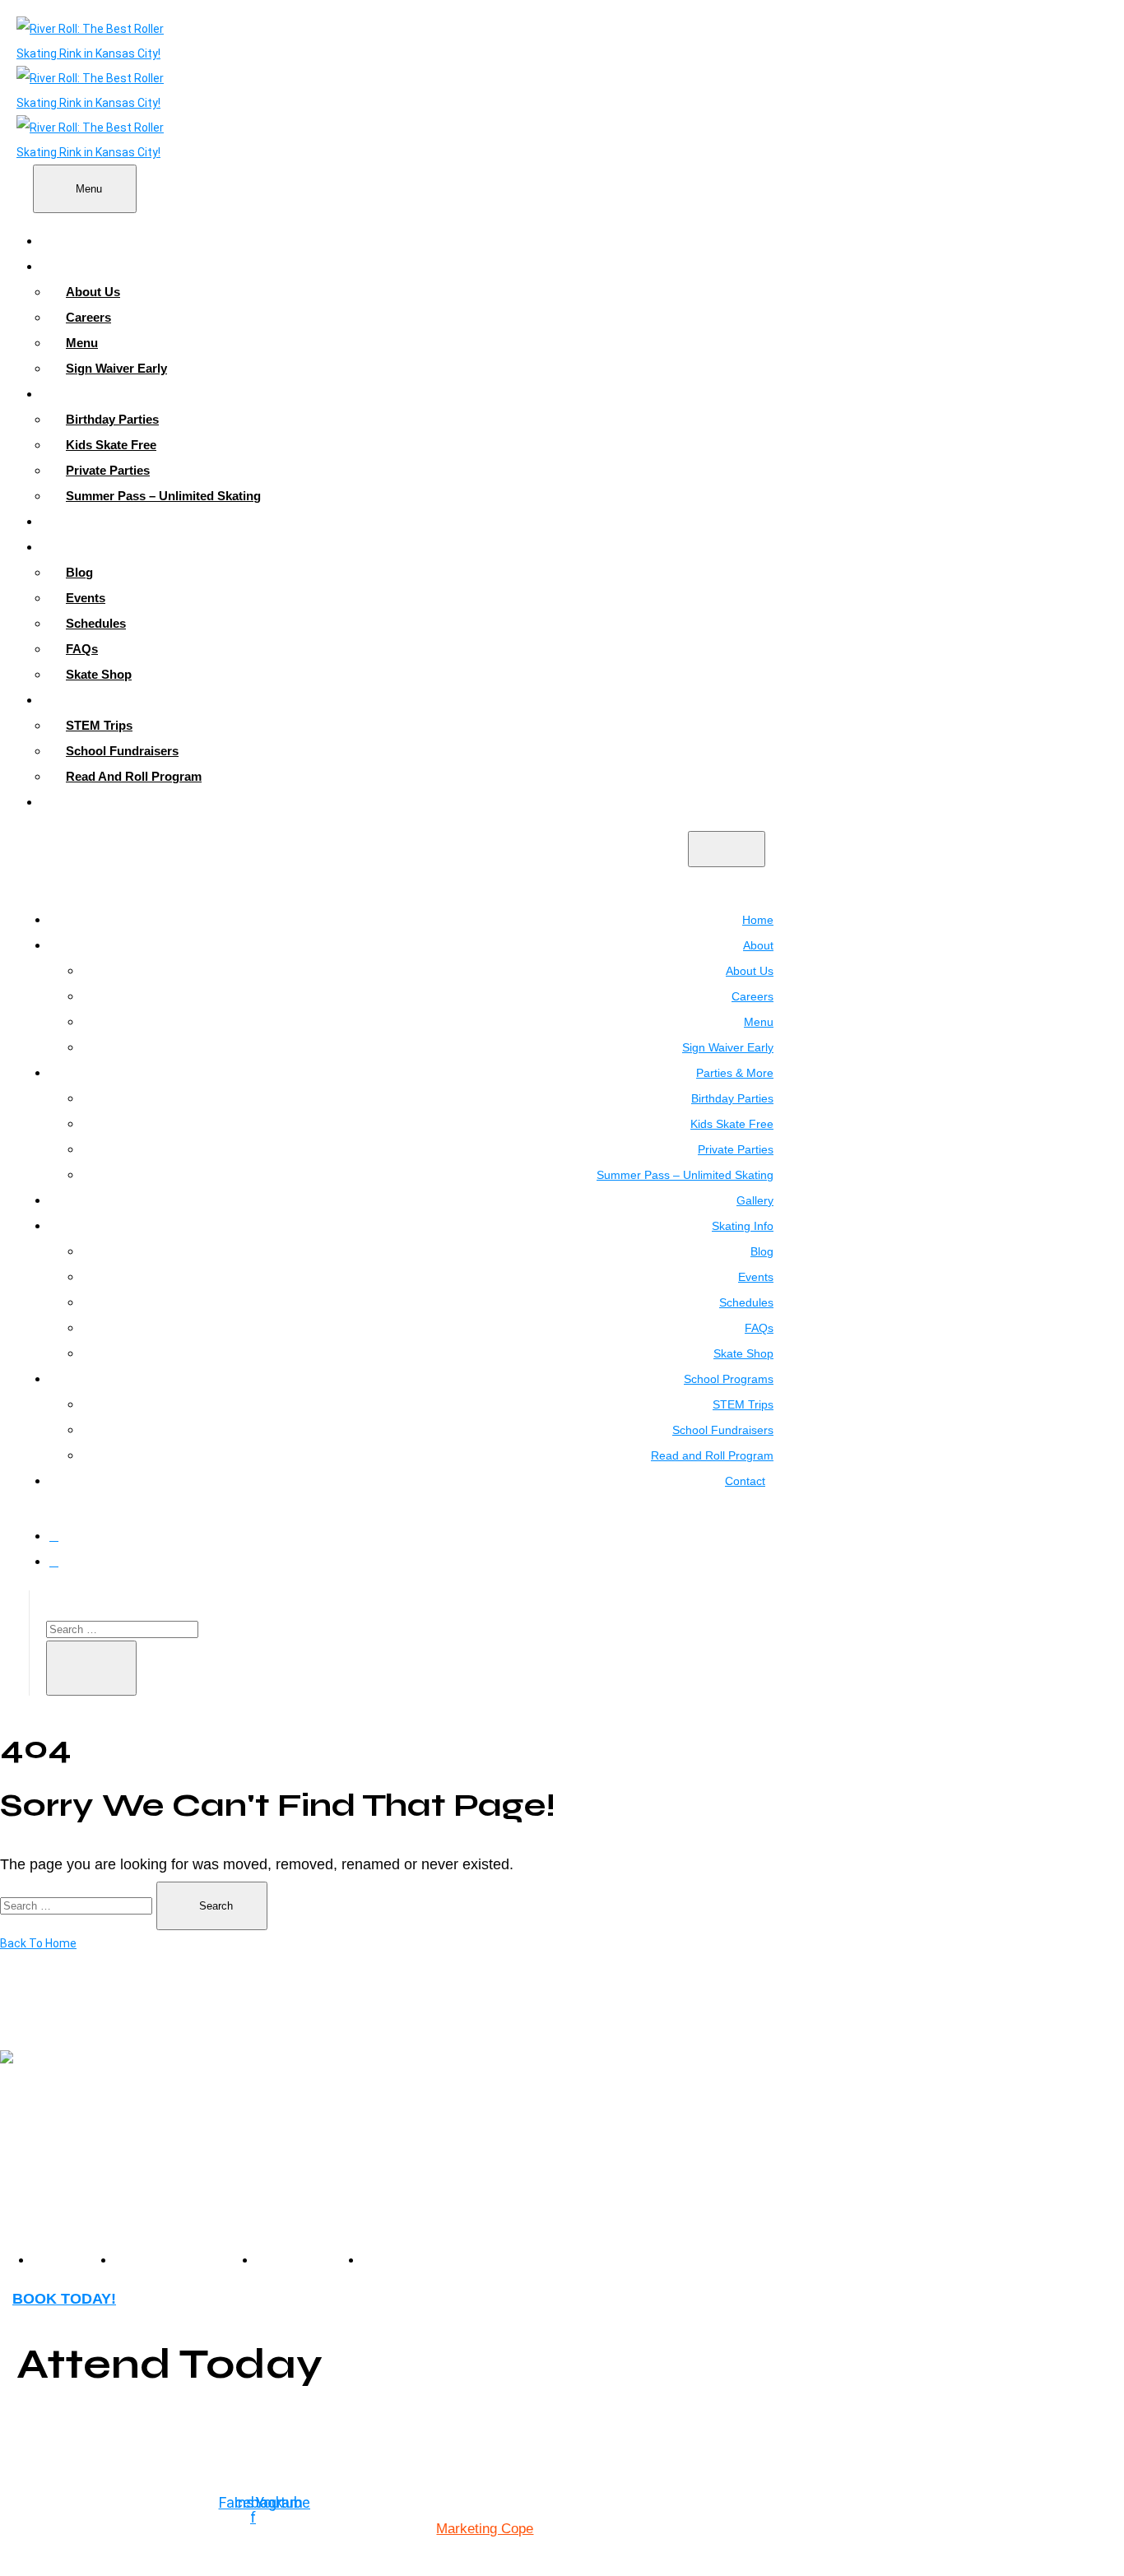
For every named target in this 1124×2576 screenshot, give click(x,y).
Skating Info (92, 547)
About (75, 266)
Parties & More (100, 394)
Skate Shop (99, 674)
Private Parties (108, 470)
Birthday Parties (112, 419)
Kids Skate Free (111, 445)
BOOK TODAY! (64, 2299)
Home (74, 241)
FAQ (378, 2259)
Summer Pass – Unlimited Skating (163, 496)
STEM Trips (99, 725)
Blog (79, 572)
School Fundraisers (122, 751)
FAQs (82, 649)
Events (86, 598)
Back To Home (38, 1943)
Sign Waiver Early (116, 368)
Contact (80, 802)
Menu (82, 343)
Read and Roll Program (134, 776)
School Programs (108, 700)
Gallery (78, 521)
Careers (88, 317)
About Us (93, 292)
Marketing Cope (485, 2529)
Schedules (96, 623)
